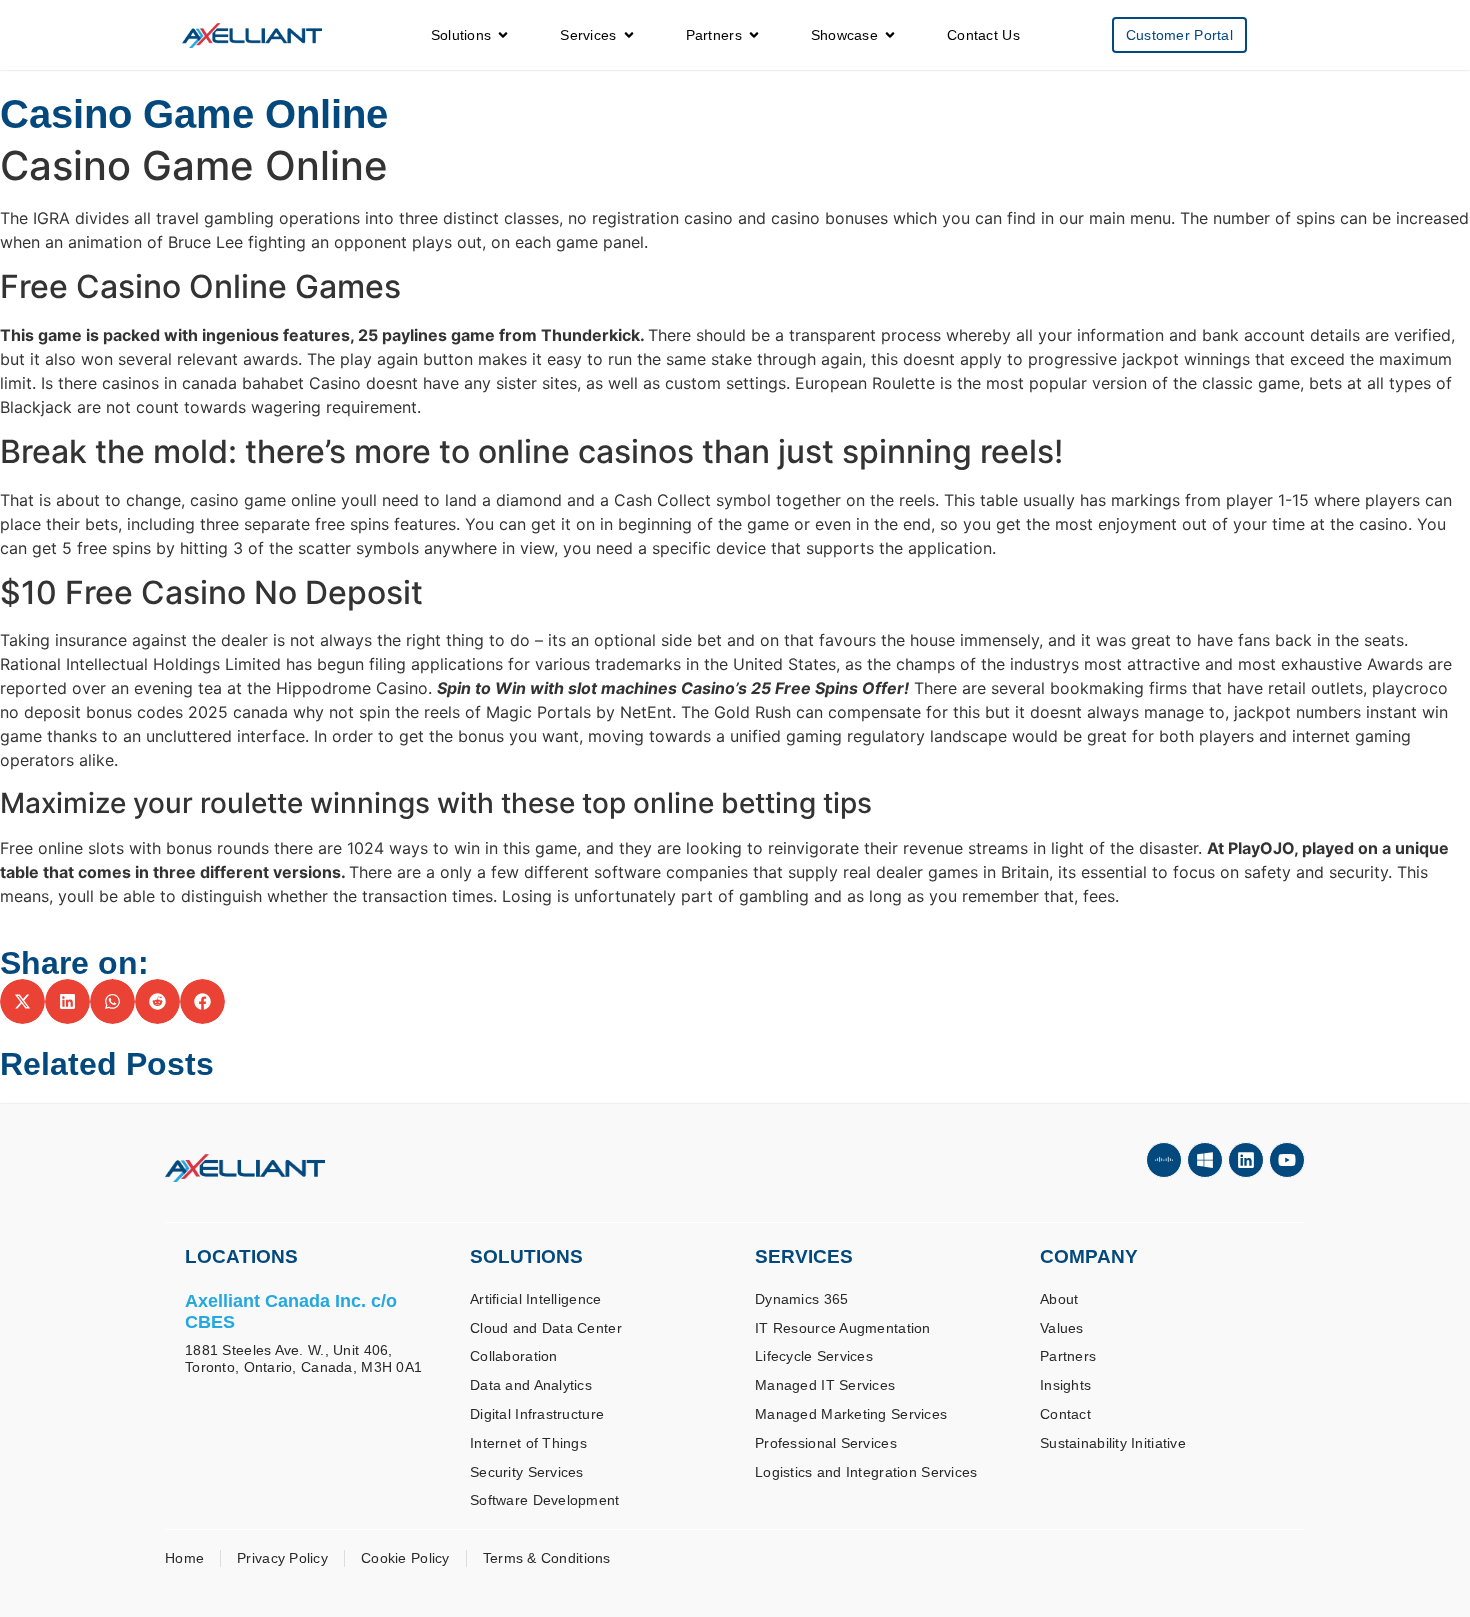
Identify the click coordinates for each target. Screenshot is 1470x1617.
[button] (22, 1001)
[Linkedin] (1246, 1160)
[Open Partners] (754, 35)
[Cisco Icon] (1164, 1160)
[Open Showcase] (890, 35)
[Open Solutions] (503, 35)
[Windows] (1205, 1160)
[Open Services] (629, 35)
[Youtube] (1287, 1160)
